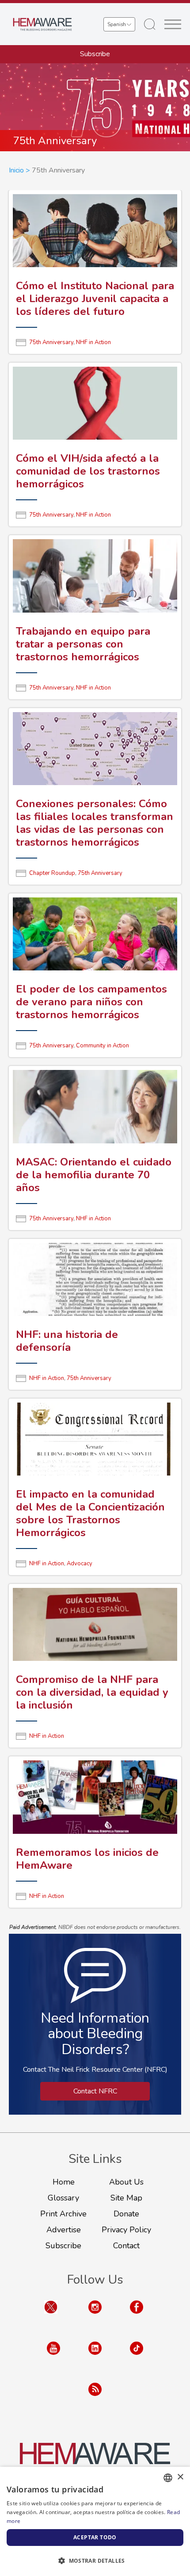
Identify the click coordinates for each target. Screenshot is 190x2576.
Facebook (137, 2316)
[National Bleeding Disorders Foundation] (95, 2459)
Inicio (16, 170)
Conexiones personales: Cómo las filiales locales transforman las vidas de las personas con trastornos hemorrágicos (95, 823)
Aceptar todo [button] (95, 2537)
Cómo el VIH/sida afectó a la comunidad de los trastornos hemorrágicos (88, 471)
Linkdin (95, 2357)
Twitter (51, 2316)
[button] (95, 2561)
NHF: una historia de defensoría (67, 1341)
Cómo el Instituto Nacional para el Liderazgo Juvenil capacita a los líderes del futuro (95, 299)
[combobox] (168, 2478)
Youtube (53, 2357)
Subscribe (95, 54)
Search (150, 24)
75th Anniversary (51, 342)
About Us (126, 2182)
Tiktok (137, 2357)
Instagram (95, 2316)
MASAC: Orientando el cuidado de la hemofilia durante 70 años (94, 1175)
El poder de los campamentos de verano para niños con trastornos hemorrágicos (91, 1002)
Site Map (126, 2198)
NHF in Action (93, 342)
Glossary (63, 2198)
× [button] (180, 2477)
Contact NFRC (95, 2091)
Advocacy (80, 1564)
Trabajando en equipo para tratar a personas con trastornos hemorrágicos (83, 644)
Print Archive (63, 2214)
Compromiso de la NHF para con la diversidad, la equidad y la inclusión (92, 1692)
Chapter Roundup (52, 873)
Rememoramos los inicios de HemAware (87, 1859)
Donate (126, 2214)
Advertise (64, 2230)
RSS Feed (95, 2398)
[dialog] (95, 2521)
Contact (126, 2246)
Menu (173, 24)
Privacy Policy (126, 2230)
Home (64, 2182)
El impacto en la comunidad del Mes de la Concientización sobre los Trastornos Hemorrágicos (90, 1513)
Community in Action (103, 1046)
